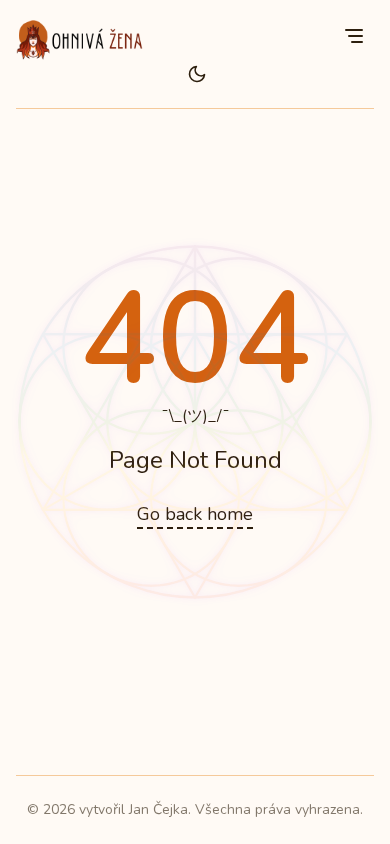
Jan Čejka (158, 809)
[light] (197, 74)
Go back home (195, 514)
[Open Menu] (354, 36)
